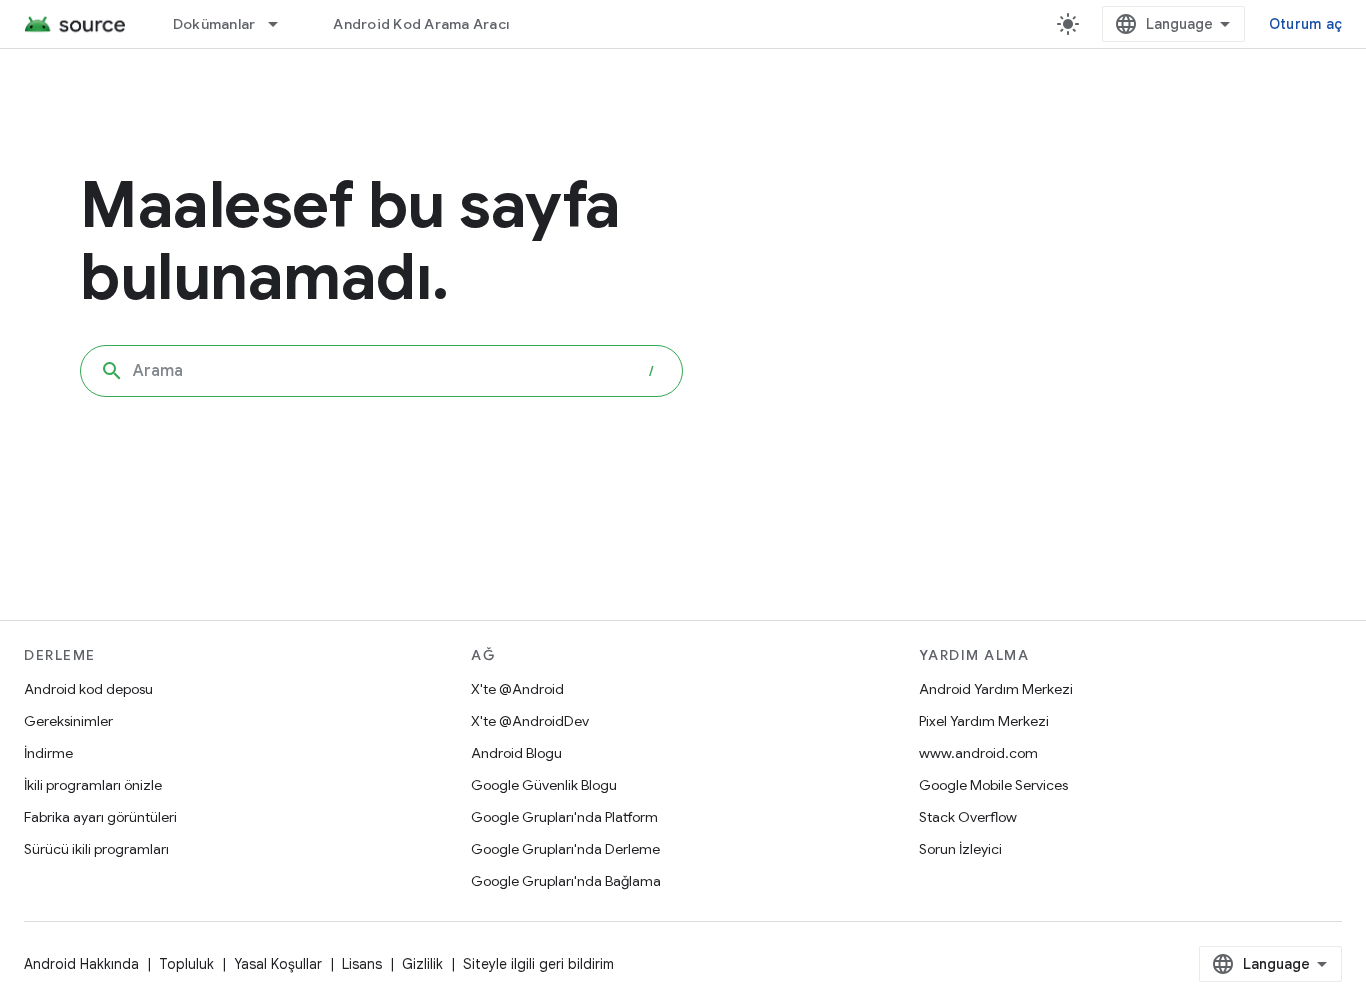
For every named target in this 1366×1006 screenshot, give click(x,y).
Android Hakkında (81, 964)
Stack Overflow (968, 817)
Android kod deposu (88, 689)
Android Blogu (516, 753)
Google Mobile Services (993, 785)
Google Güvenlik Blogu (544, 785)
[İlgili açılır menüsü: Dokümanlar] (282, 24)
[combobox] (381, 371)
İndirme (48, 753)
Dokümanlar (214, 24)
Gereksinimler (68, 721)
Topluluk (186, 964)
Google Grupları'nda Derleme (565, 849)
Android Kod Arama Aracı (421, 24)
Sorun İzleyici (960, 849)
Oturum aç (1305, 24)
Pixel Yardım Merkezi (984, 721)
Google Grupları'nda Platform (564, 817)
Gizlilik (422, 964)
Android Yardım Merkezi (996, 689)
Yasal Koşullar (278, 964)
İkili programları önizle (93, 785)
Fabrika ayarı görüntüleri (100, 817)
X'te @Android (517, 689)
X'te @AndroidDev (530, 721)
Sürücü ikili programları (96, 849)
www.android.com (978, 753)
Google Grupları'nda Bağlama (566, 881)
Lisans (362, 964)
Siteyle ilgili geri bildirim (538, 964)
